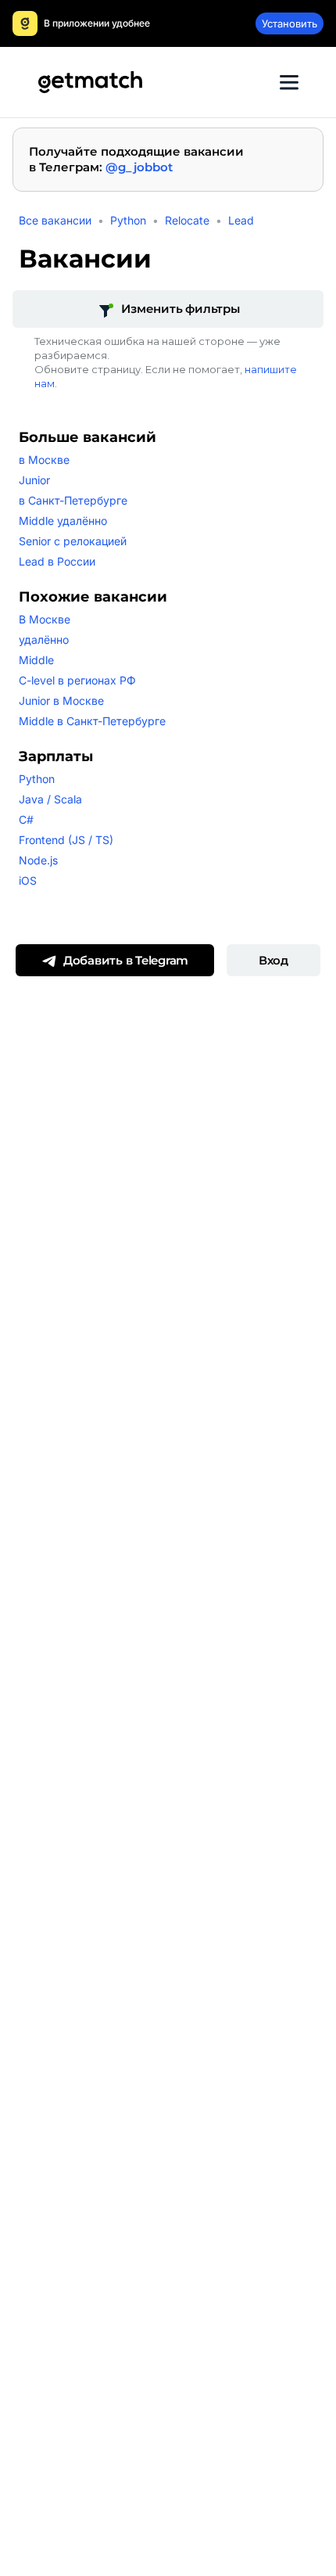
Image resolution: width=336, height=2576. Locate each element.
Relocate (187, 220)
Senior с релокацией (73, 541)
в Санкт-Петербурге (73, 500)
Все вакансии (55, 220)
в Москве (44, 460)
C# (26, 819)
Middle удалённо (63, 521)
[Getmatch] (90, 82)
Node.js (38, 860)
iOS (28, 880)
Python (128, 220)
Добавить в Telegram (126, 960)
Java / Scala (50, 799)
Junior (34, 480)
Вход (273, 960)
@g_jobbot (139, 167)
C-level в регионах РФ (77, 680)
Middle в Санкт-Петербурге (92, 721)
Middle (36, 660)
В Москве (45, 619)
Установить (290, 23)
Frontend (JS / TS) (66, 840)
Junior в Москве (61, 701)
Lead (241, 220)
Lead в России (57, 561)
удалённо (44, 640)
